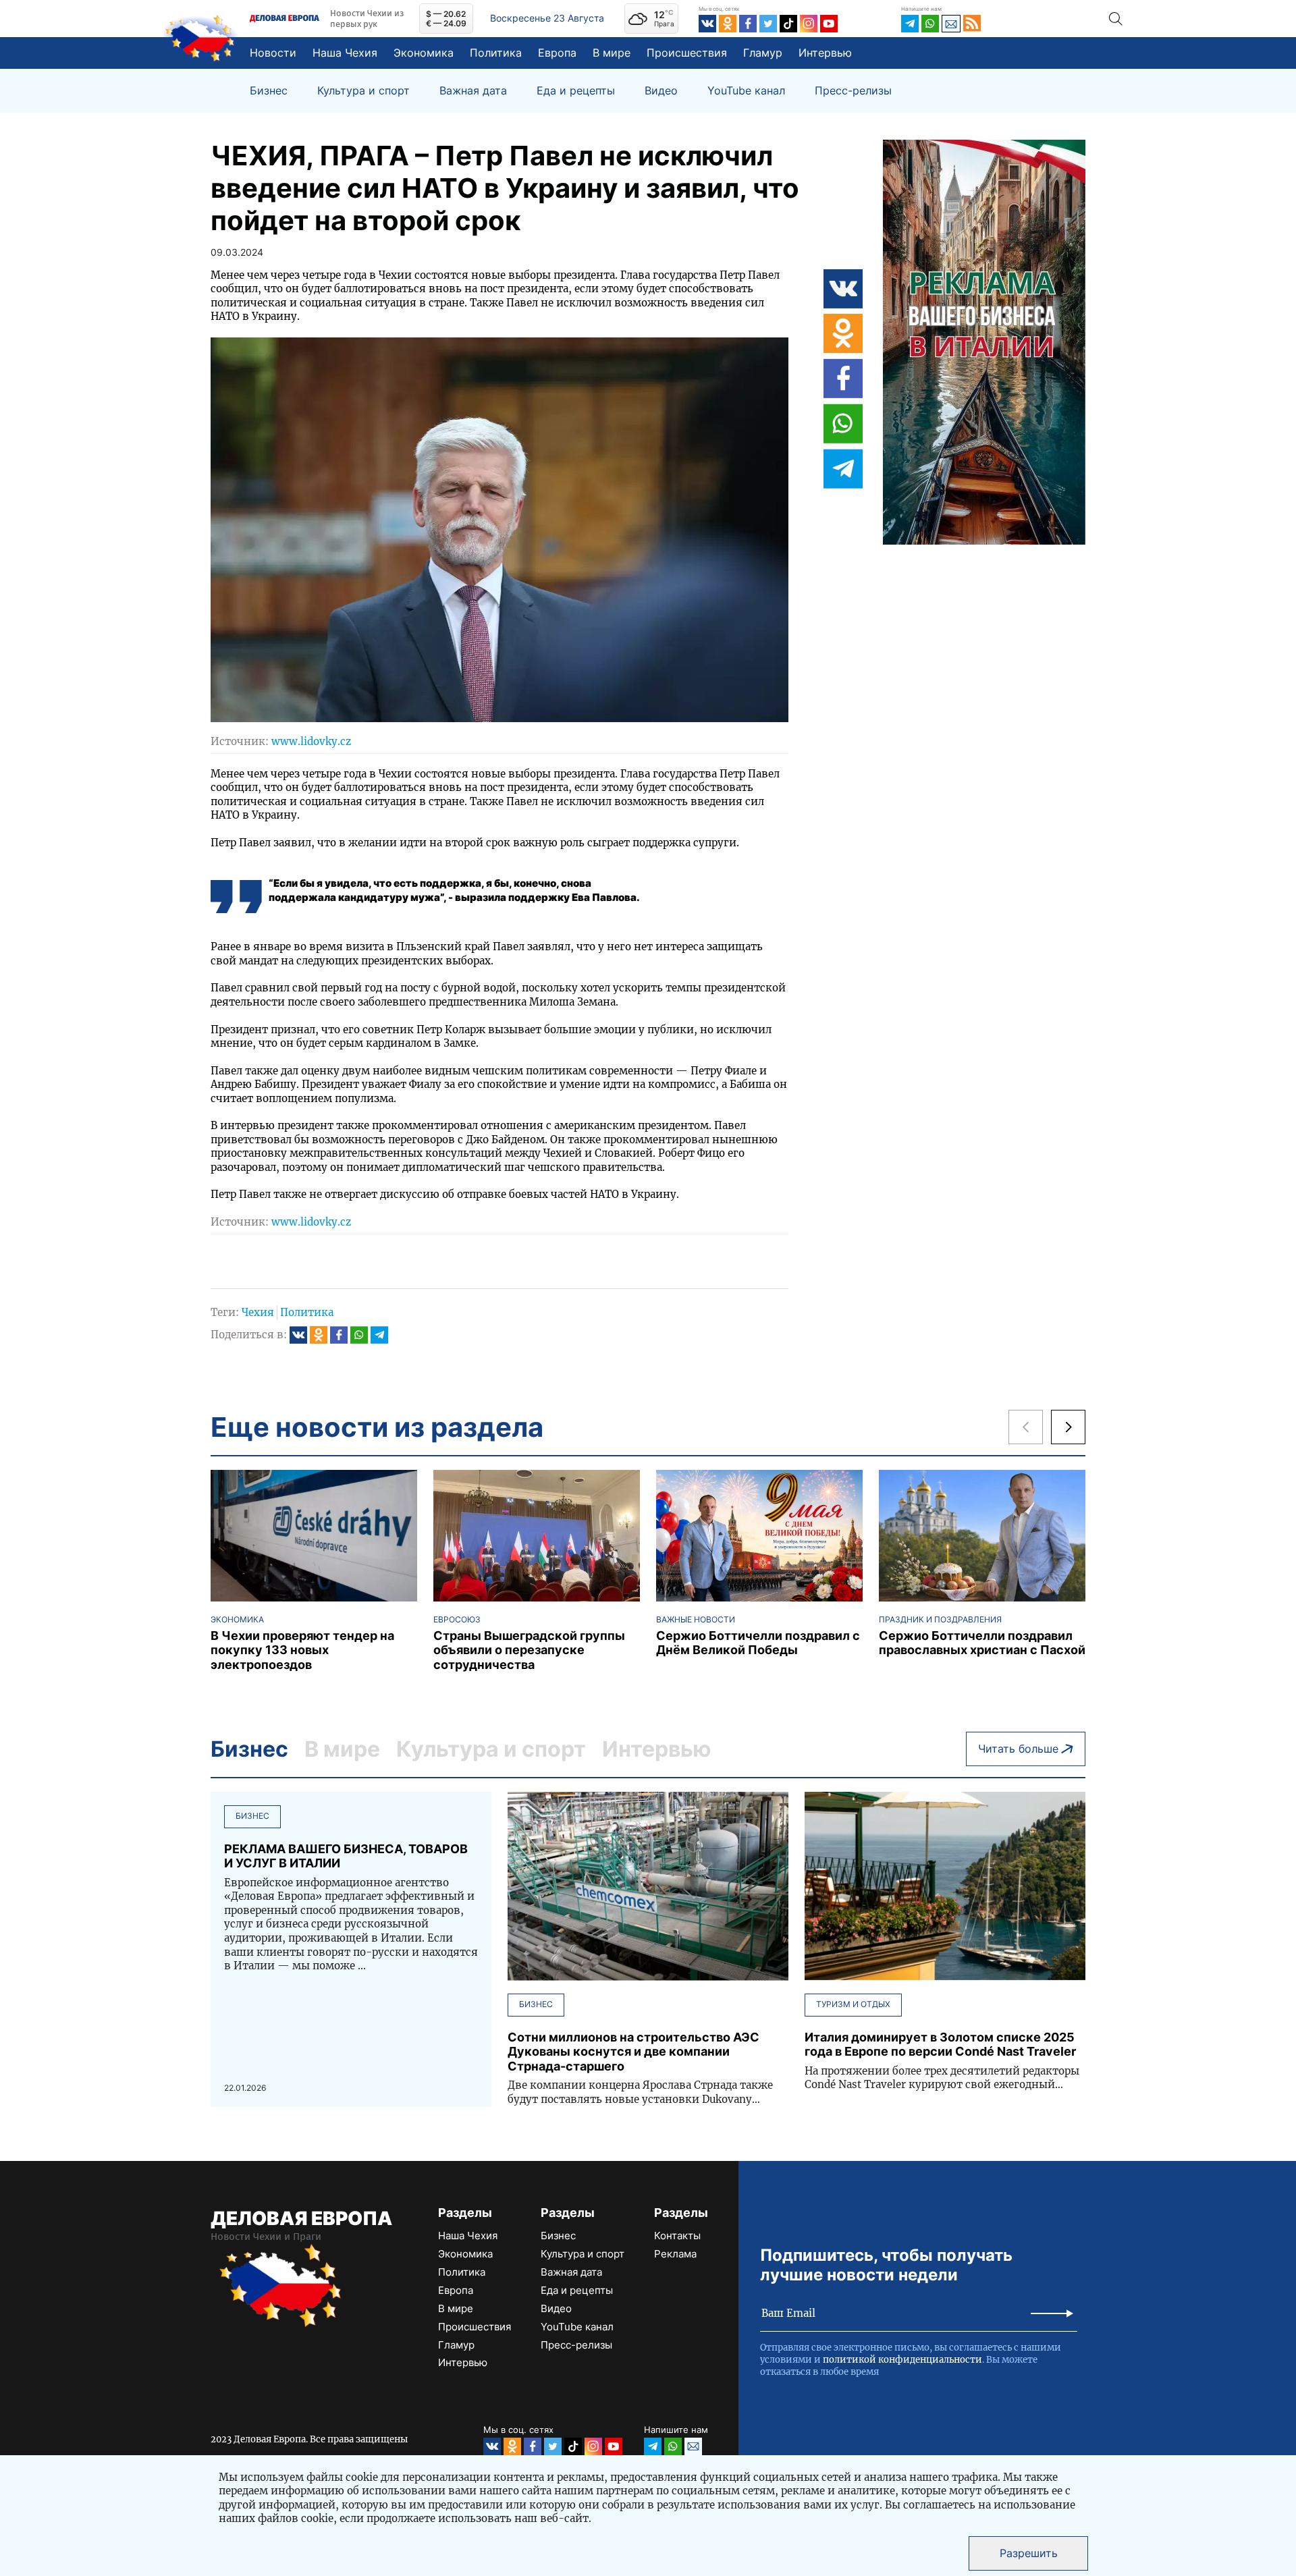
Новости (273, 53)
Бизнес (269, 91)
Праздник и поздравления (940, 1620)
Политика (496, 53)
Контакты (677, 2236)
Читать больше (1018, 1749)
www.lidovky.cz (311, 741)
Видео (661, 91)
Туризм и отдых (853, 2004)
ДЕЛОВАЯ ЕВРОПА (301, 2218)
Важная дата (473, 91)
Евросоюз (457, 1620)
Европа (557, 53)
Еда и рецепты (576, 91)
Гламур (763, 53)
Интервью (825, 53)
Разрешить (1029, 2553)
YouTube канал (746, 91)
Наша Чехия (345, 53)
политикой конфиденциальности (902, 2360)
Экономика (424, 53)
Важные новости (696, 1620)
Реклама (675, 2254)
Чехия (258, 1312)
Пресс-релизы (853, 91)
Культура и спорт (363, 91)
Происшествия (687, 53)
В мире (612, 53)
